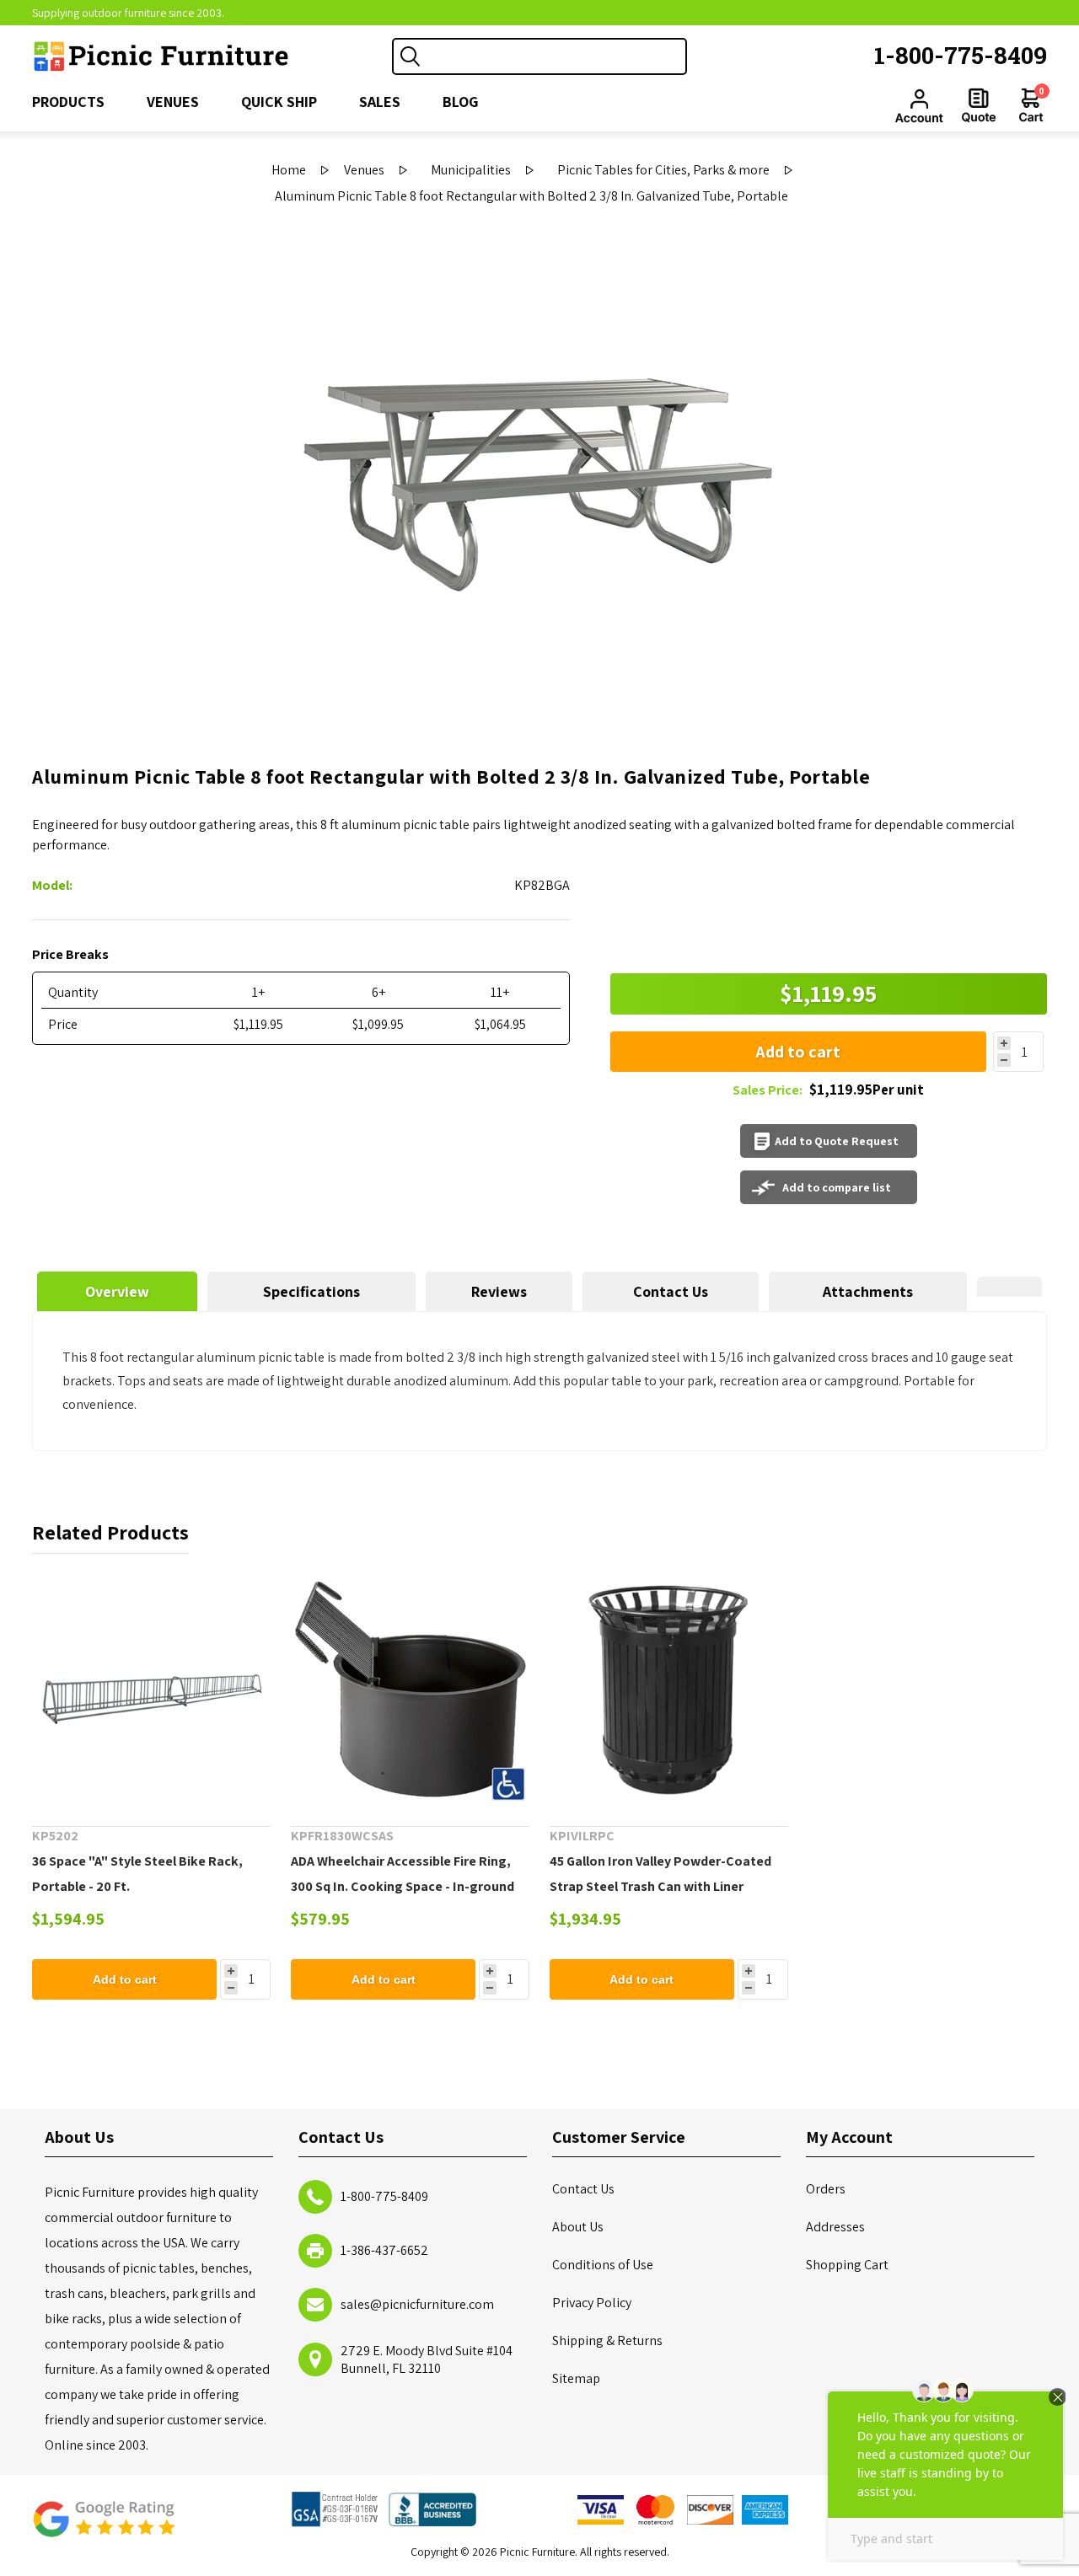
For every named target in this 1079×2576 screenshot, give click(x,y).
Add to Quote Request (837, 1141)
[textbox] (556, 56)
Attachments (868, 1291)
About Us (578, 2227)
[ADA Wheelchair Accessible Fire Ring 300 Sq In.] (410, 1690)
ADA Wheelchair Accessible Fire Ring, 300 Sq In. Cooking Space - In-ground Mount (403, 1886)
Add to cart (798, 1052)
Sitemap (576, 2378)
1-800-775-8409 (961, 55)
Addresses (835, 2227)
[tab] (117, 1291)
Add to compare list (837, 1187)
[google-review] (104, 2528)
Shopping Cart (847, 2265)
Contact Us (671, 1291)
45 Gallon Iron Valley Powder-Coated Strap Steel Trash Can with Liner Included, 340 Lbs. (660, 1886)
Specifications (311, 1291)
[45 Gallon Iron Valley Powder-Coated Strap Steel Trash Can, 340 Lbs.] (669, 1690)
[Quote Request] (979, 105)
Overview (117, 1291)
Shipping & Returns (607, 2340)
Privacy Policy (592, 2303)
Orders (826, 2189)
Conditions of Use (603, 2265)
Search (411, 56)
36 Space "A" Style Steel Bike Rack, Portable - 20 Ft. (137, 1874)
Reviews (499, 1291)
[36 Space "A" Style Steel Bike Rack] (151, 1690)
